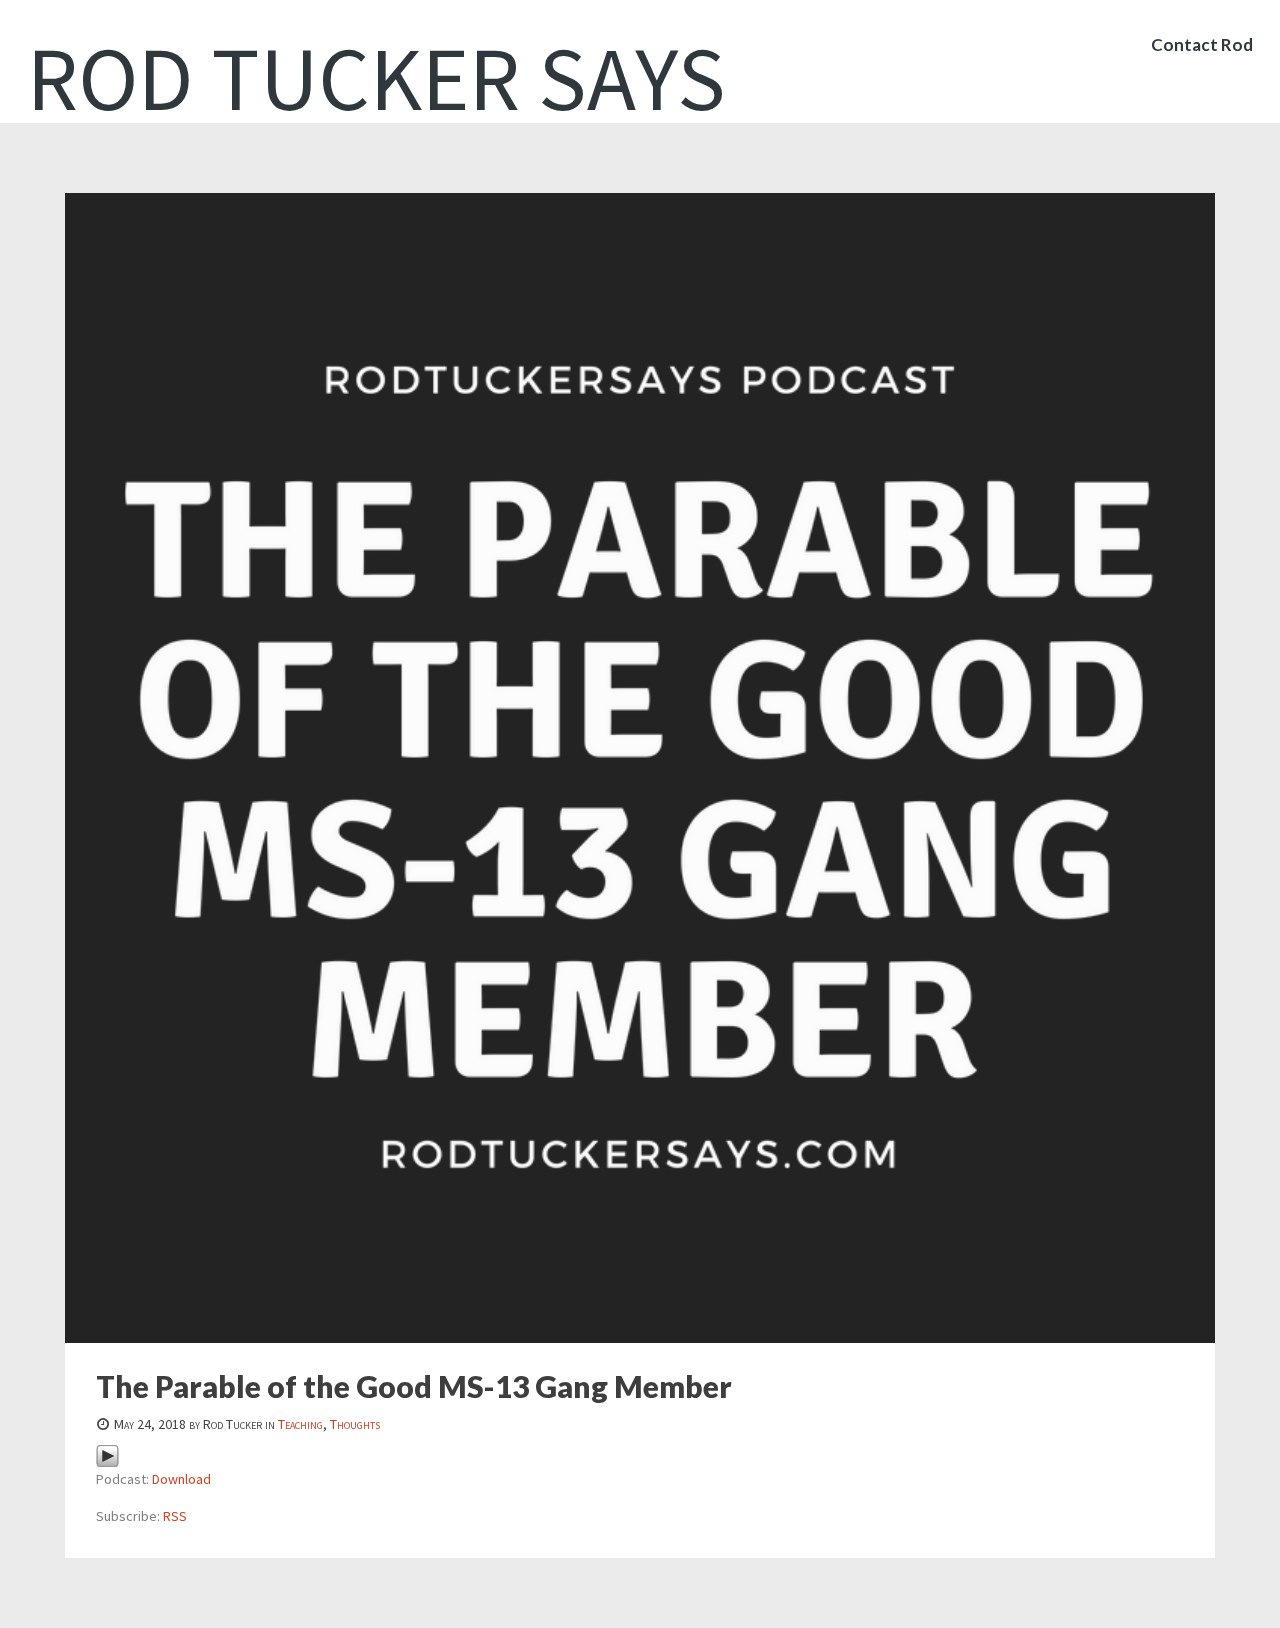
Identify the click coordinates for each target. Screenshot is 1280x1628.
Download (181, 1479)
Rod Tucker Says (376, 78)
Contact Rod (1202, 44)
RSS (175, 1516)
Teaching (300, 1424)
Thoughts (355, 1424)
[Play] (107, 1455)
